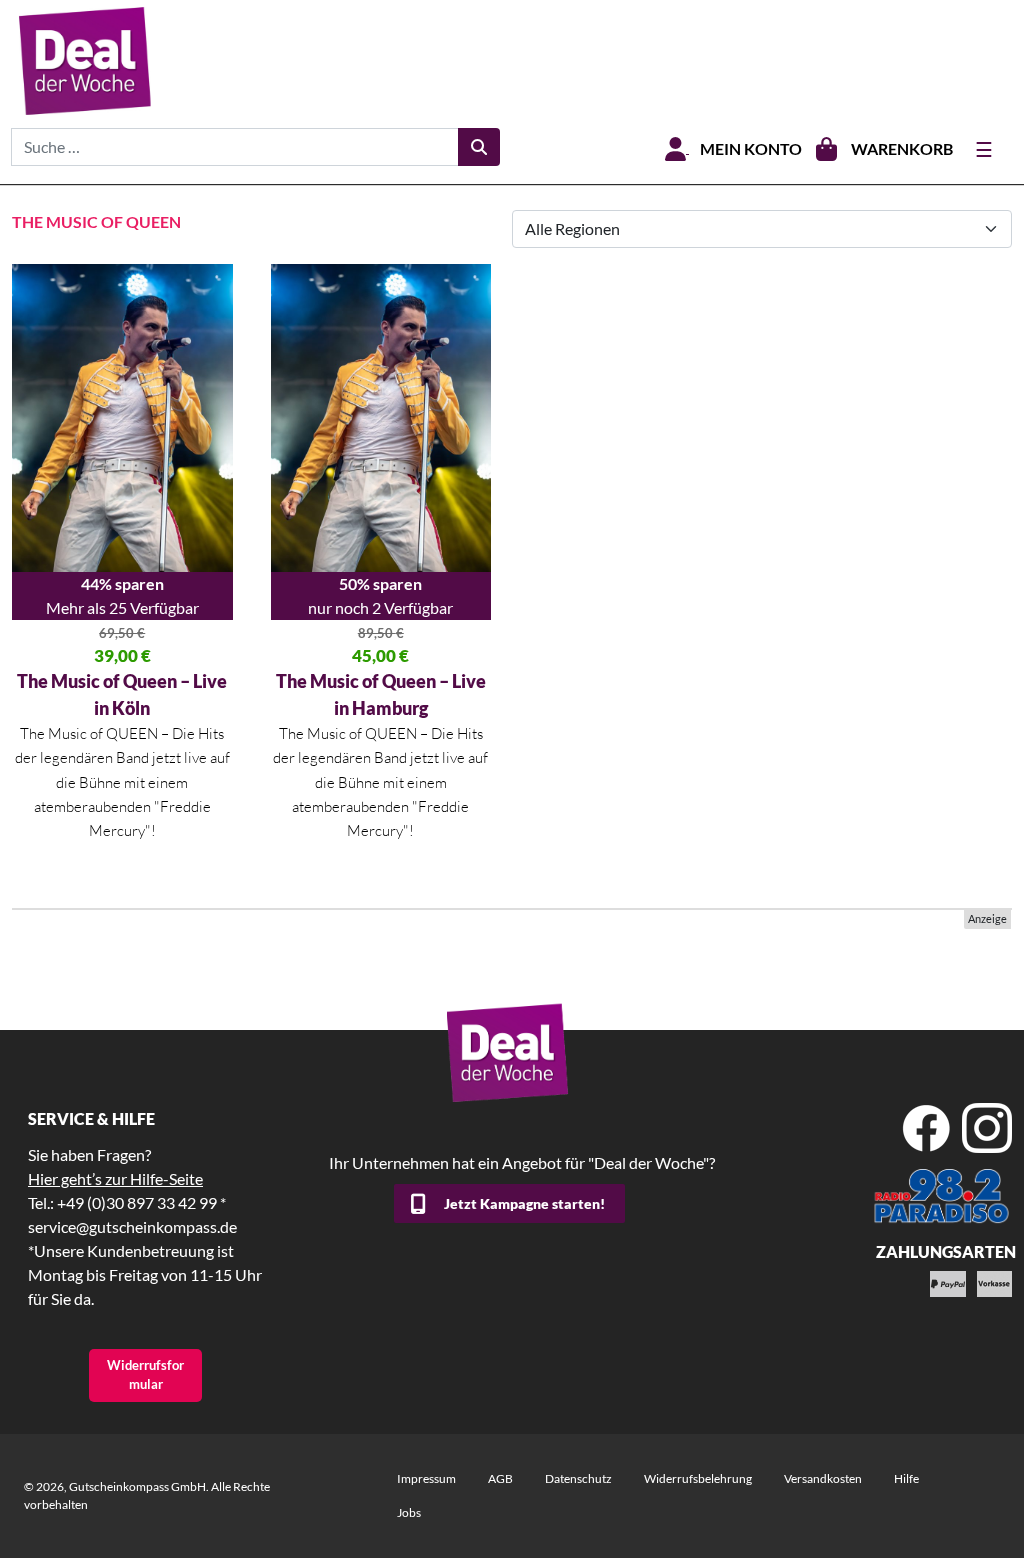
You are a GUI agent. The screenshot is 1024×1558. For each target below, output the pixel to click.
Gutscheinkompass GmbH (137, 1486)
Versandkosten (823, 1478)
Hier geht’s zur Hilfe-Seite (115, 1178)
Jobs (409, 1512)
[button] (44, 1514)
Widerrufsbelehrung (698, 1478)
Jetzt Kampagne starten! (524, 1203)
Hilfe (906, 1478)
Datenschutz (578, 1478)
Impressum (426, 1478)
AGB (500, 1478)
